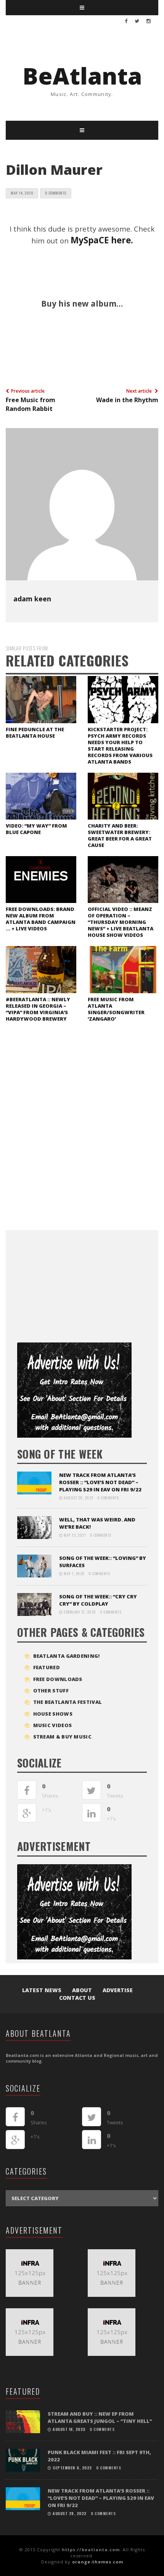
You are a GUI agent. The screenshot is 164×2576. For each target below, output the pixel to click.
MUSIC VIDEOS (53, 1725)
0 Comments (56, 193)
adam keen (32, 599)
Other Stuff (51, 1691)
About (82, 1990)
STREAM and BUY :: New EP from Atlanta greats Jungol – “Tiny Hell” (100, 2417)
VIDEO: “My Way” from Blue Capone (36, 829)
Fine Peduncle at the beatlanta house (35, 733)
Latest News (42, 1990)
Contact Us (77, 1998)
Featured (47, 1667)
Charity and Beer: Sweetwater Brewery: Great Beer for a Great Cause (120, 835)
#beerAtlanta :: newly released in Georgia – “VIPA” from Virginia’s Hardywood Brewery (38, 1009)
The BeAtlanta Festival (68, 1702)
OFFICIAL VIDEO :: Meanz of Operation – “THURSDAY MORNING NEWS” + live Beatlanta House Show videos (121, 922)
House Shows (53, 1714)
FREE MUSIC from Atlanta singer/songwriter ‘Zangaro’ (116, 1009)
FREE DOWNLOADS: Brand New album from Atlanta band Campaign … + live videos (41, 919)
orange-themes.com (98, 2562)
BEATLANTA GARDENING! (67, 1656)
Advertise (118, 1990)
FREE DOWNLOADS (58, 1679)
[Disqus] (82, 1133)
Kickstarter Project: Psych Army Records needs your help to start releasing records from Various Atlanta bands (120, 745)
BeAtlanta (82, 76)
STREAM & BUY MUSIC (62, 1737)
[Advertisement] (74, 1283)
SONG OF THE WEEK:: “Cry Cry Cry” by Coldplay (98, 1600)
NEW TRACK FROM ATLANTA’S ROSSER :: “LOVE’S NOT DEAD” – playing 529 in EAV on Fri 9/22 (100, 1482)
